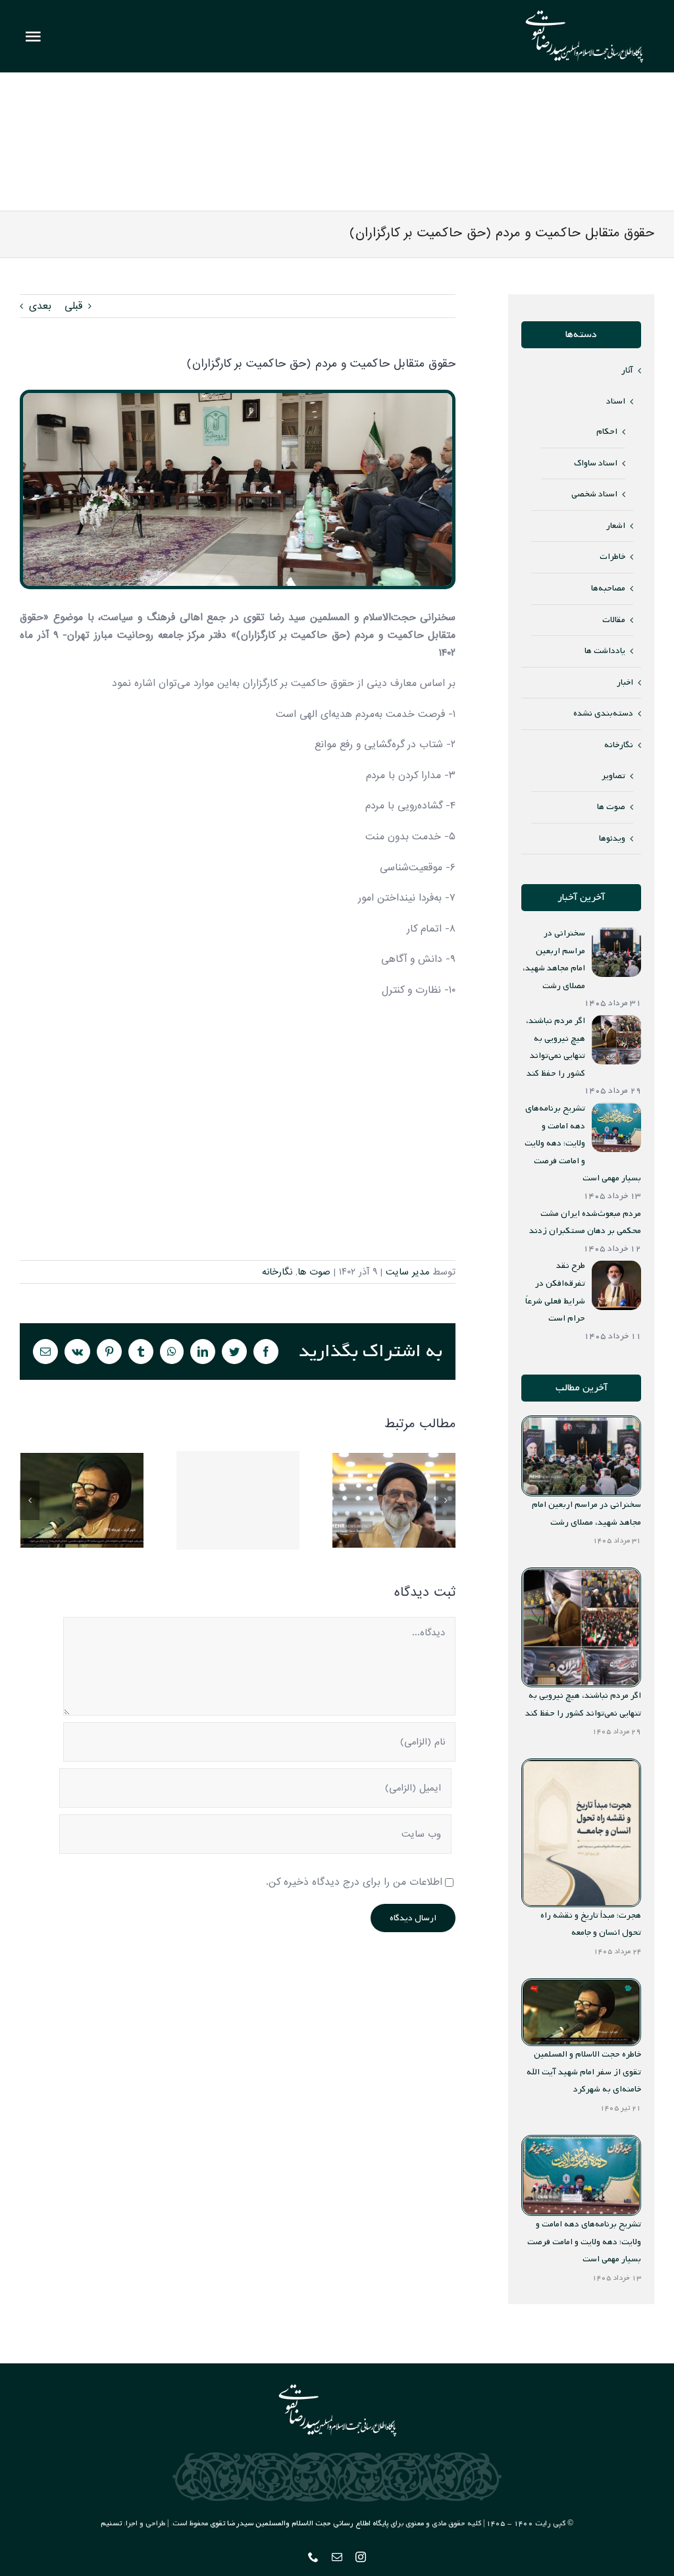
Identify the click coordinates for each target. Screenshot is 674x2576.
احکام (607, 432)
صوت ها (314, 1272)
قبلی (73, 306)
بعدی (40, 306)
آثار (627, 370)
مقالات (614, 620)
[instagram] (361, 2557)
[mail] (337, 2557)
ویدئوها (612, 838)
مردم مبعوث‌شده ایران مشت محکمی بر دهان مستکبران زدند (238, 1501)
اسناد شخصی (594, 494)
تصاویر (613, 776)
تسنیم (111, 2523)
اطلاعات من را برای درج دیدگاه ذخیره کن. (354, 1882)
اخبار (625, 682)
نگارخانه (277, 1272)
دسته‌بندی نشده (603, 713)
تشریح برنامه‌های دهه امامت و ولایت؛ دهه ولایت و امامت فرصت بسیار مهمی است (584, 2242)
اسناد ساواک (596, 463)
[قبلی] (30, 1500)
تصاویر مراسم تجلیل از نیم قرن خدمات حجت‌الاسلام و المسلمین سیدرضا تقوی (394, 1501)
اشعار (616, 526)
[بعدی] (446, 1500)
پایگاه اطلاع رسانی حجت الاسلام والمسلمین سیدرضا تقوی (299, 2523)
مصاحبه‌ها (608, 588)
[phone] (313, 2557)
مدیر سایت (407, 1272)
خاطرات (612, 557)
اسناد (616, 401)
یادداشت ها (605, 651)
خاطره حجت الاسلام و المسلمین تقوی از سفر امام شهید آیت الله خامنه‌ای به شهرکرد (82, 1501)
